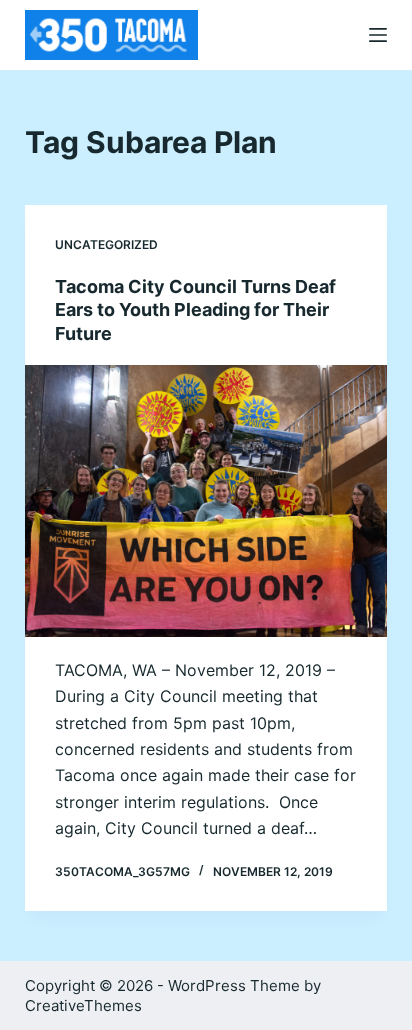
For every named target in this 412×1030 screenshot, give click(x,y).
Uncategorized (106, 244)
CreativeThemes (83, 1005)
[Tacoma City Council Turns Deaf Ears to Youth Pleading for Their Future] (206, 501)
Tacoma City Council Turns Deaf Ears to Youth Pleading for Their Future (195, 310)
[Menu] (378, 35)
